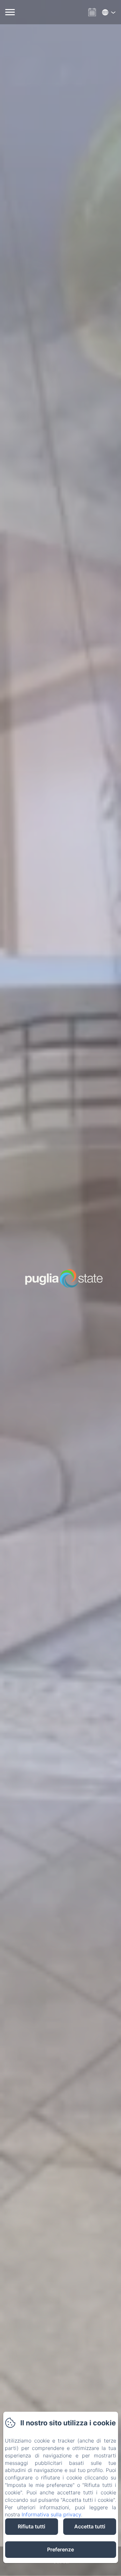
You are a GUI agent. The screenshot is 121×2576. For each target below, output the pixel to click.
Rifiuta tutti (31, 2526)
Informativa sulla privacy (51, 2514)
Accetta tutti (90, 2526)
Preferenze (60, 2549)
